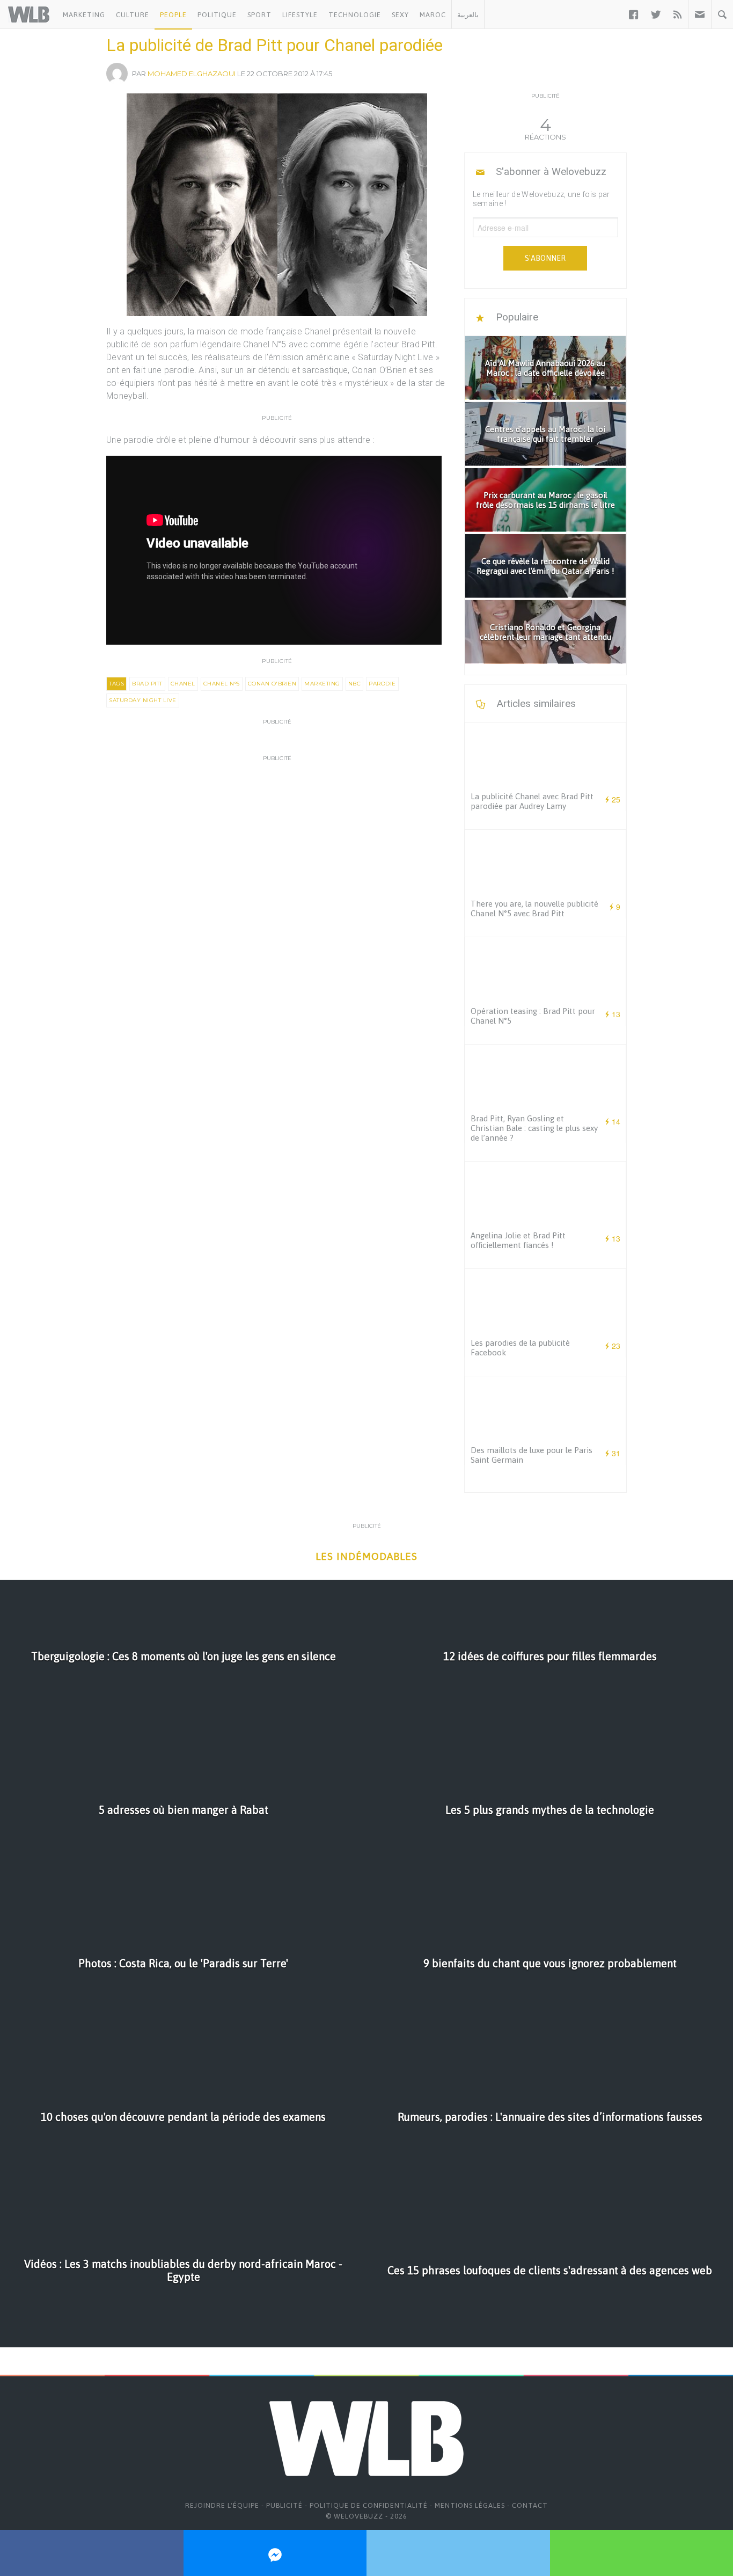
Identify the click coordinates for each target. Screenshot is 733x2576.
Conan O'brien (272, 684)
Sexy (400, 15)
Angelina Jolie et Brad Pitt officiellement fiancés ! (518, 1240)
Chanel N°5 (222, 684)
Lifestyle (300, 15)
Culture (133, 15)
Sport (259, 15)
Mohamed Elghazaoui (192, 74)
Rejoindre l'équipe (222, 2505)
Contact (530, 2505)
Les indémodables (366, 1556)
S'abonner (545, 258)
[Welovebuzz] (29, 14)
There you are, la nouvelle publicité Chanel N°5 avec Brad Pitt (534, 908)
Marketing (84, 15)
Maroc (433, 15)
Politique (217, 15)
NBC (355, 684)
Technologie (355, 15)
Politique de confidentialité (369, 2505)
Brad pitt (147, 684)
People (173, 15)
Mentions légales (470, 2505)
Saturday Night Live (143, 700)
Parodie (382, 684)
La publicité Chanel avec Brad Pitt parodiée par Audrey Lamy (532, 801)
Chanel (183, 684)
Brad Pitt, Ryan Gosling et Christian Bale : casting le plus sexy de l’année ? (534, 1128)
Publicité (284, 2505)
